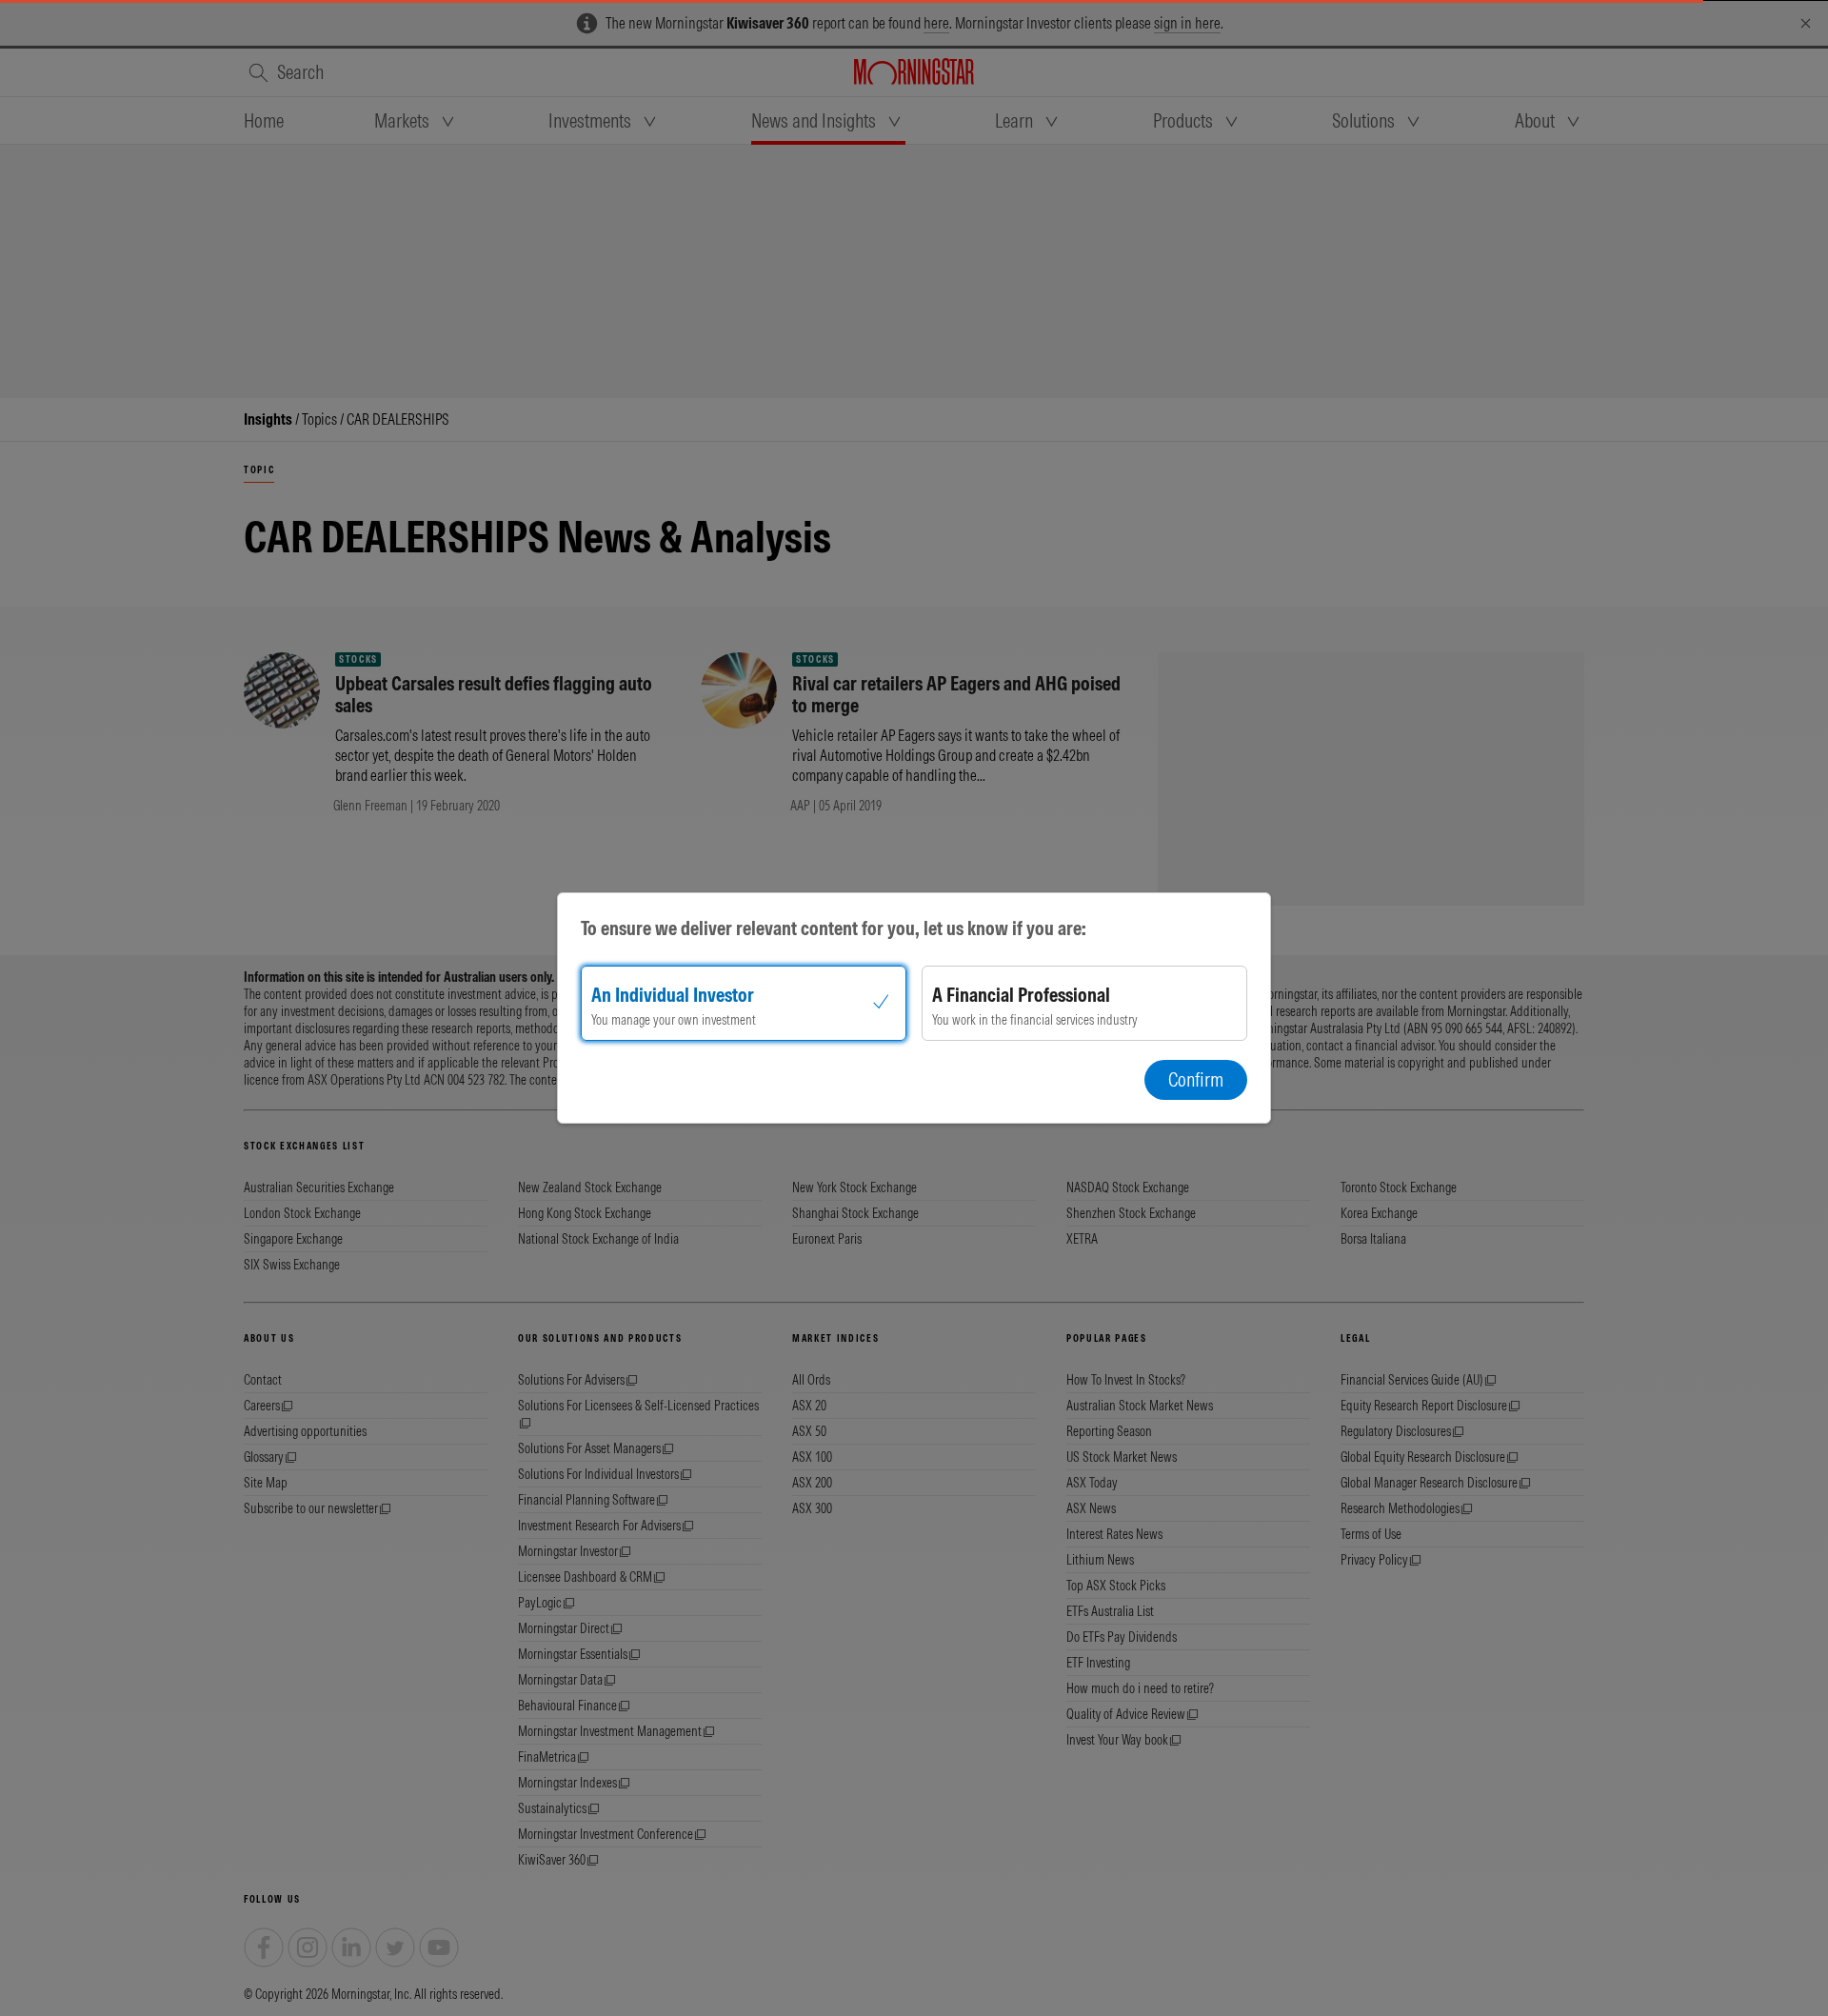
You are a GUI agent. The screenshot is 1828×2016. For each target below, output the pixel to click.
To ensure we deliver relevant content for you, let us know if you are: (834, 928)
